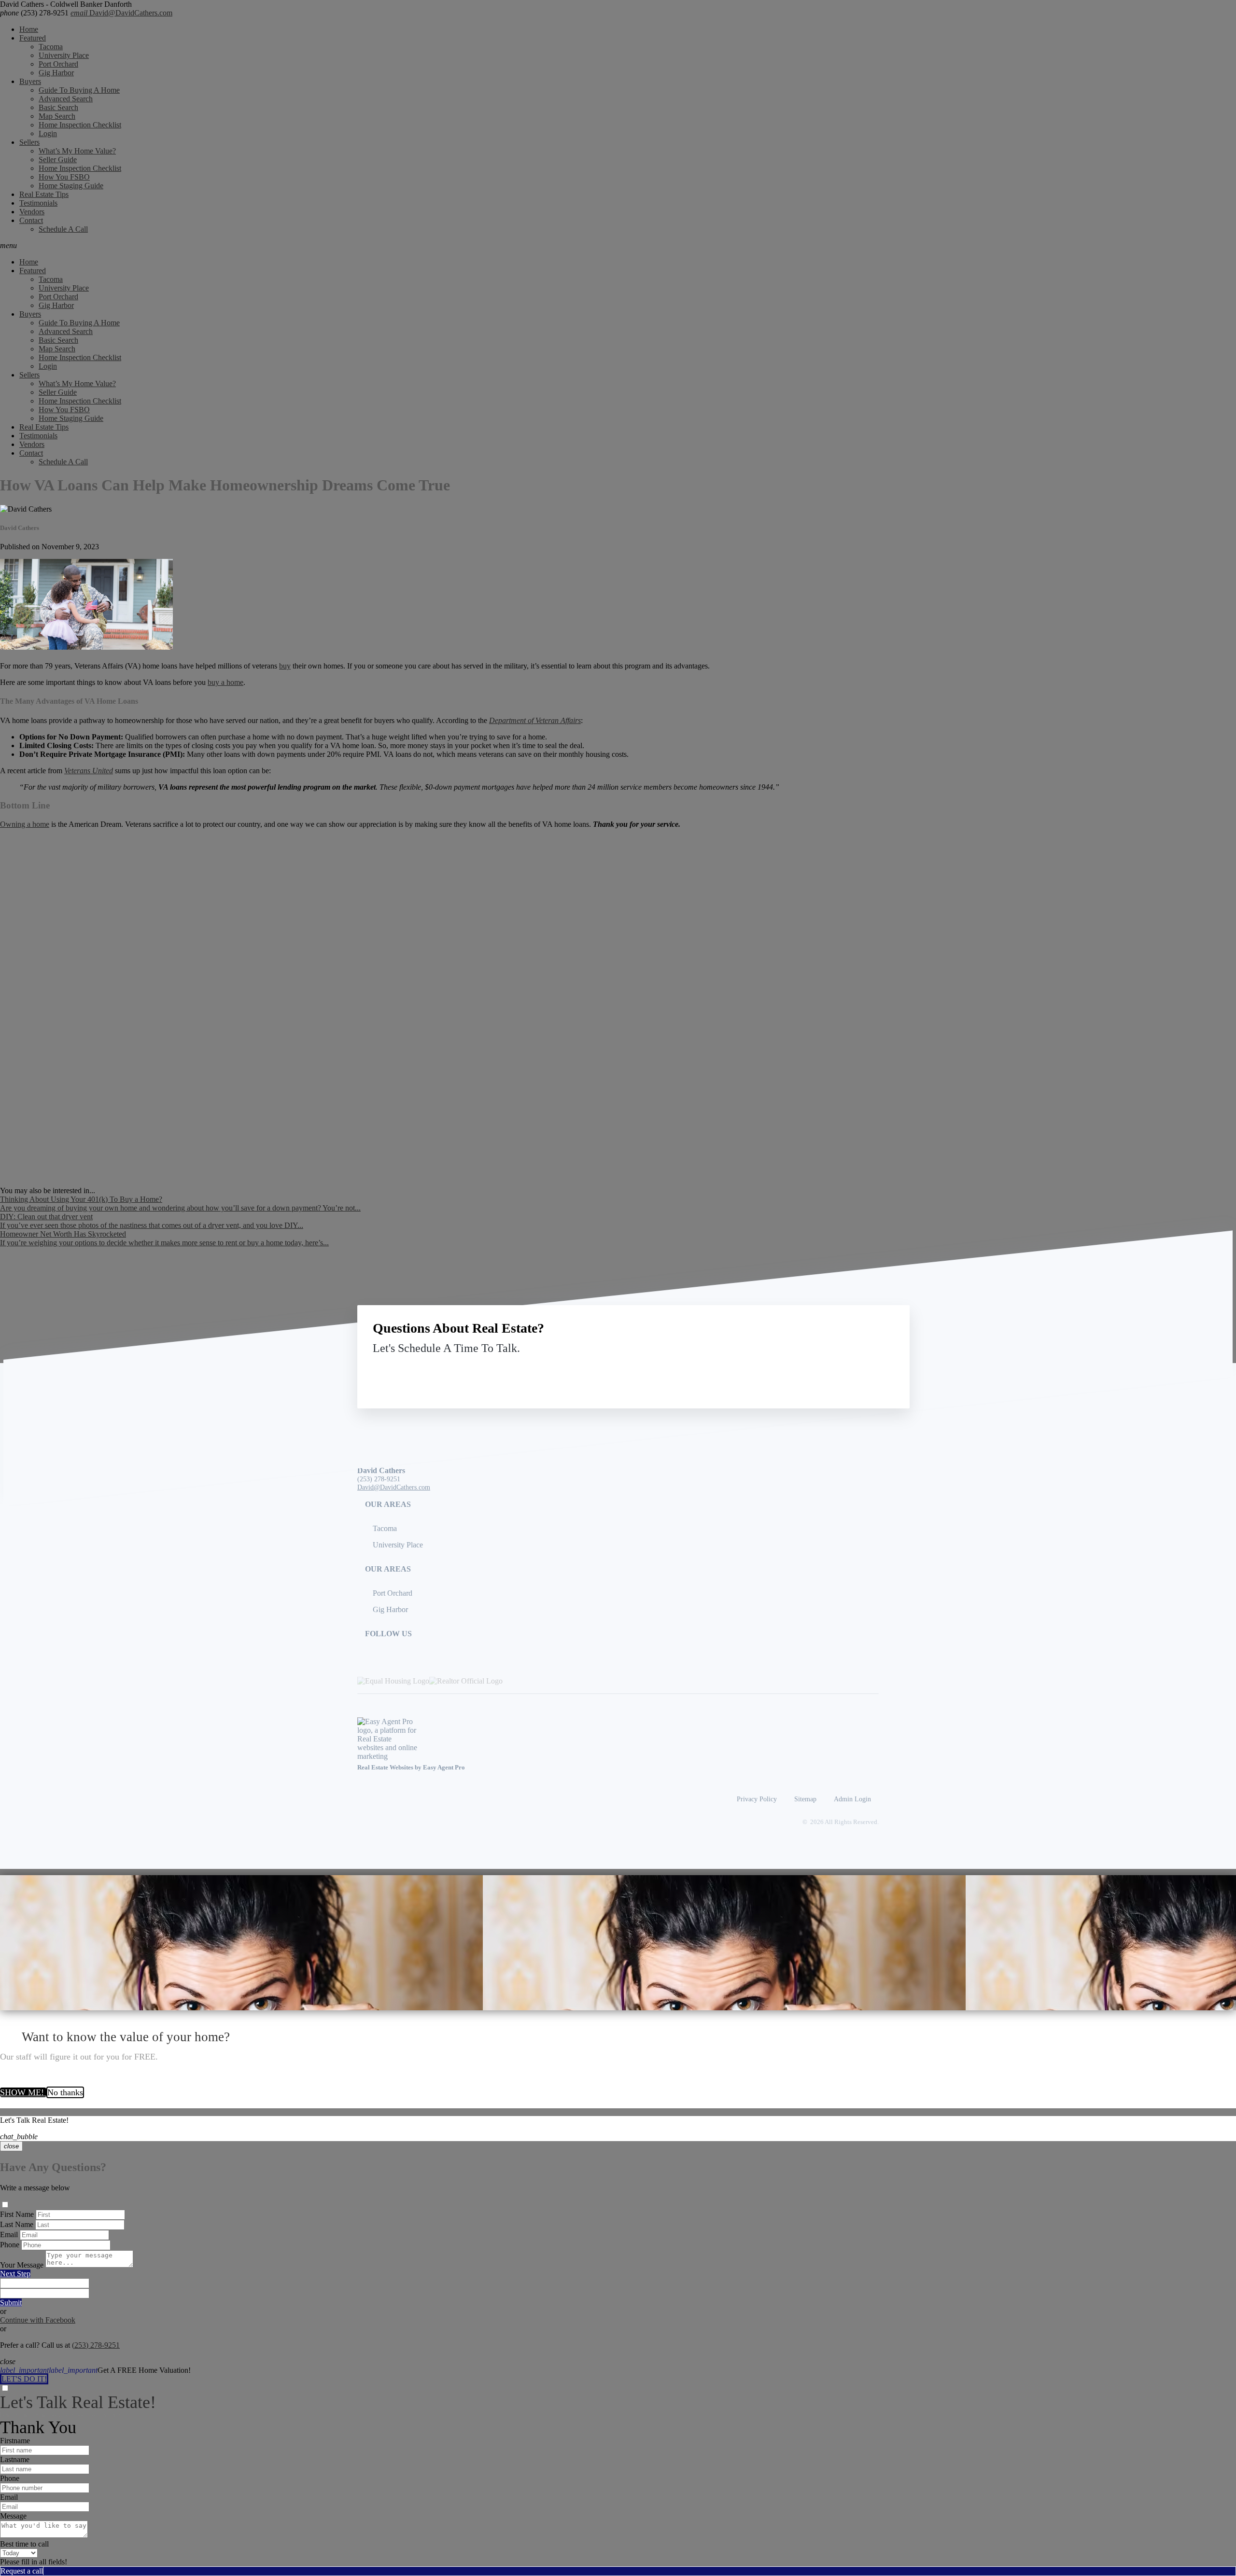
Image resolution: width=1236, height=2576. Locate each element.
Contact (31, 220)
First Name (17, 2214)
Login (48, 133)
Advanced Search (66, 99)
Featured (33, 38)
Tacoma (51, 47)
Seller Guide (58, 160)
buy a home (225, 682)
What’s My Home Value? (77, 151)
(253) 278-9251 (34, 13)
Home (29, 29)
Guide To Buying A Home (79, 90)
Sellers (29, 142)
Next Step (15, 2274)
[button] (618, 246)
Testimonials (38, 203)
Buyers (30, 81)
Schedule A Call (63, 229)
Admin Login (852, 1799)
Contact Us (815, 1371)
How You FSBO (64, 177)
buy (285, 666)
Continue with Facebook (38, 2320)
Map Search (57, 116)
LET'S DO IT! (24, 2379)
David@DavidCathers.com (121, 13)
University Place (64, 55)
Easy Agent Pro (445, 1768)
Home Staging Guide (71, 186)
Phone (10, 2245)
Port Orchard (58, 64)
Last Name (17, 2224)
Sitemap (805, 1799)
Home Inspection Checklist (80, 125)
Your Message (22, 2265)
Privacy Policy (757, 1799)
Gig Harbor (56, 73)
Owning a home (25, 824)
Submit (11, 2303)
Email (9, 2235)
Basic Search (58, 107)
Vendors (32, 212)
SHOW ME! (23, 2092)
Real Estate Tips (44, 194)
